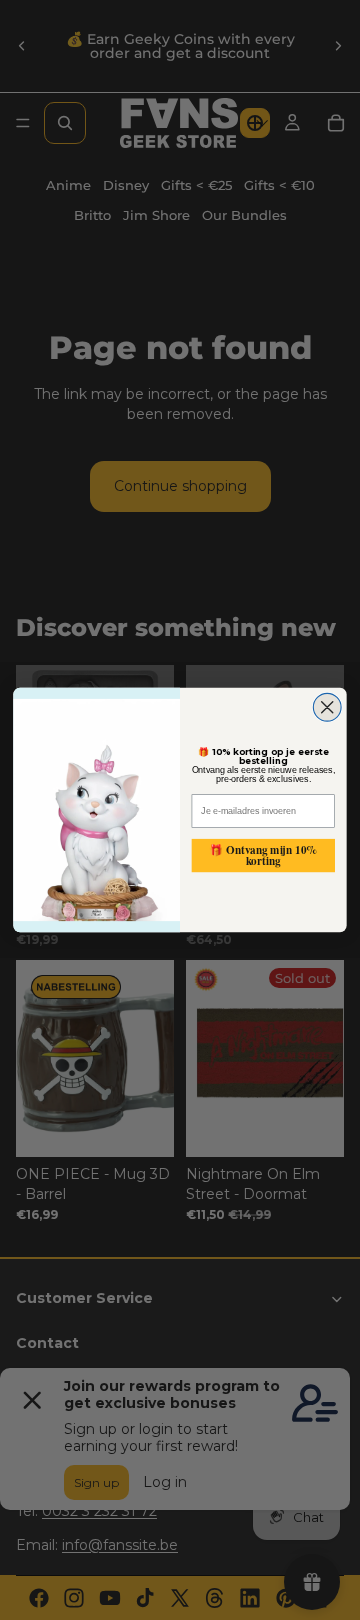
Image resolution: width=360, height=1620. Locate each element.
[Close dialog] (327, 707)
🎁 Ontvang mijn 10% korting (263, 855)
